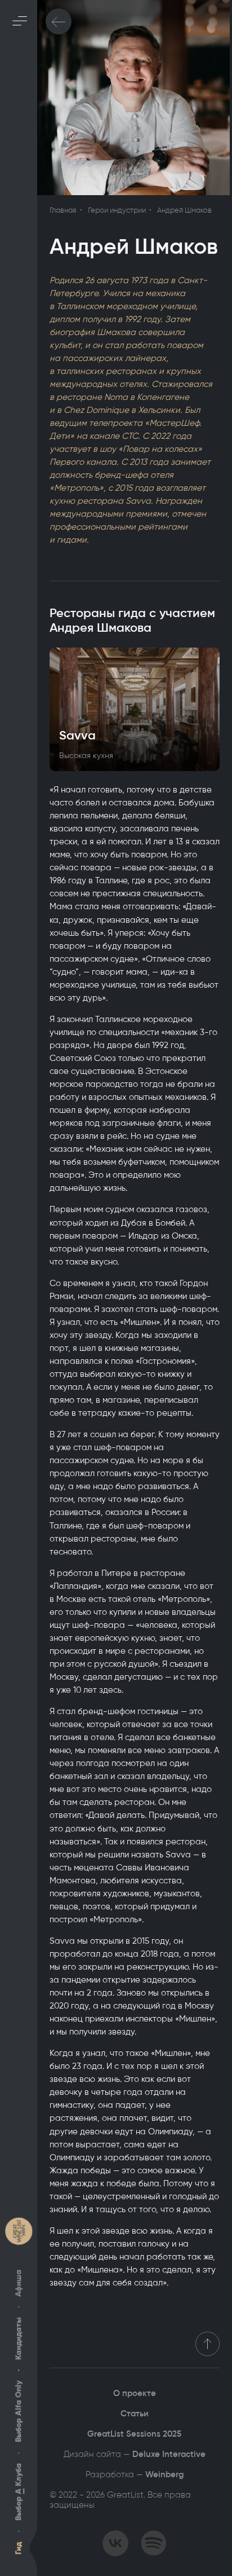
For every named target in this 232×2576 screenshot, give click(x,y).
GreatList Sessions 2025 (134, 2434)
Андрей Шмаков (184, 210)
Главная (63, 210)
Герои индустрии (117, 210)
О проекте (135, 2393)
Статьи (135, 2414)
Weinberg (164, 2474)
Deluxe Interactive (169, 2454)
